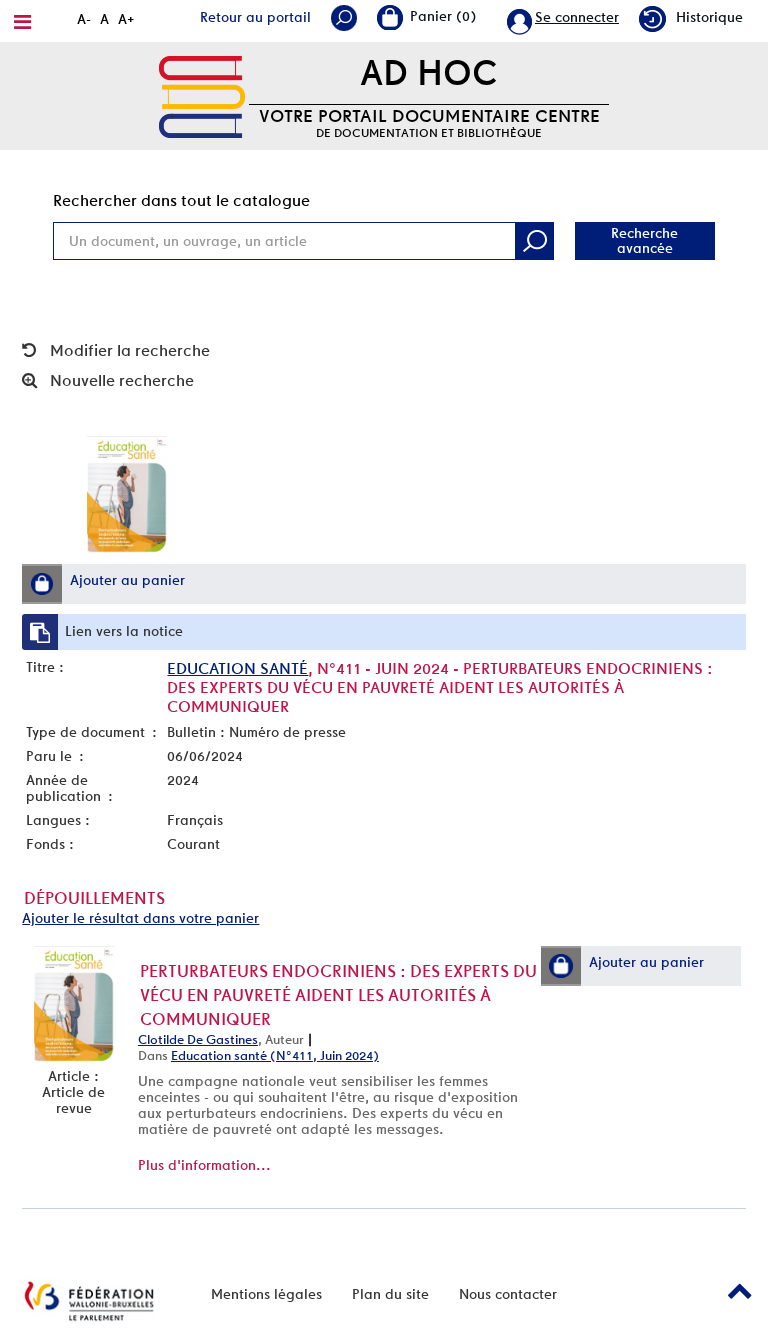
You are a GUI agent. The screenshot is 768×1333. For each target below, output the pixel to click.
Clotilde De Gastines (198, 1039)
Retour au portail (255, 17)
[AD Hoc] (202, 95)
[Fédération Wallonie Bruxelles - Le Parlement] (89, 1301)
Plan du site (390, 1294)
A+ (126, 19)
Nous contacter (508, 1294)
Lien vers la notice (124, 631)
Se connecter (577, 17)
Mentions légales (266, 1294)
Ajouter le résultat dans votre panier (140, 918)
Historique (709, 17)
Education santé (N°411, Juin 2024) (275, 1055)
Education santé (237, 668)
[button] (42, 584)
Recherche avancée (644, 240)
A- (84, 19)
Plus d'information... (204, 1165)
